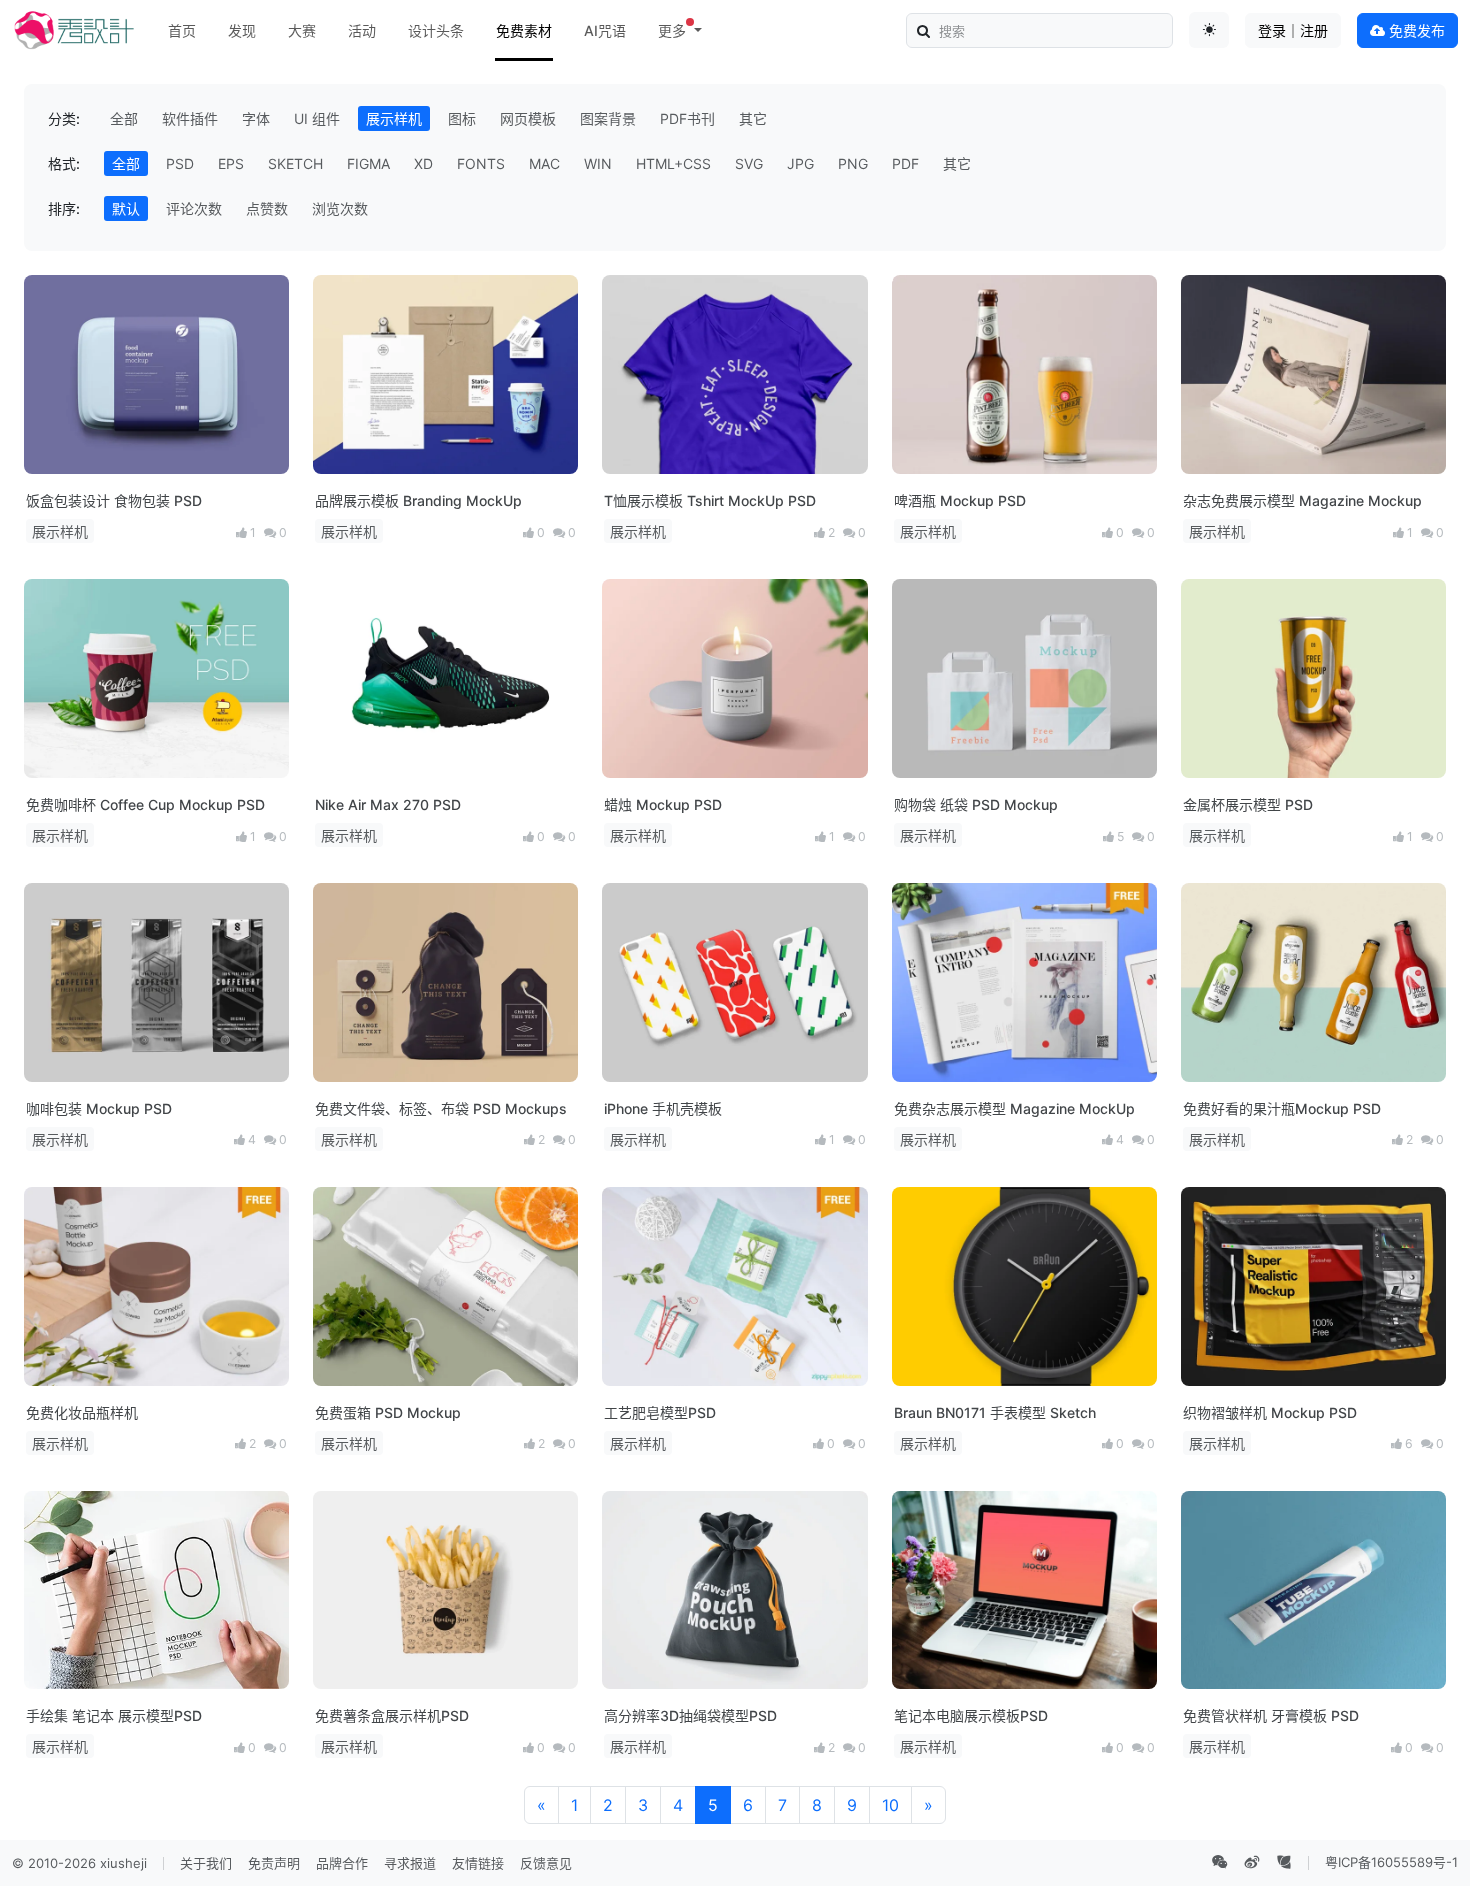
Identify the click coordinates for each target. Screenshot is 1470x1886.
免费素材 (524, 30)
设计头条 (436, 30)
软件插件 (190, 118)
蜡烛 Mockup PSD (663, 804)
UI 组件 (317, 118)
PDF (905, 163)
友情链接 (478, 1863)
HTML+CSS (673, 163)
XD (423, 163)
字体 (256, 118)
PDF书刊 (687, 118)
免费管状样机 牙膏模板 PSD (1271, 1715)
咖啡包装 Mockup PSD (99, 1108)
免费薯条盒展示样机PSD (392, 1715)
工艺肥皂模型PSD (660, 1412)
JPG (800, 163)
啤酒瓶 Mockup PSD (960, 500)
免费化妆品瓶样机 (82, 1412)
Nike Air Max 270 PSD (388, 804)
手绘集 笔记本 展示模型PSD (114, 1715)
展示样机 (394, 118)
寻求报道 (410, 1863)
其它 (753, 118)
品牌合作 (342, 1863)
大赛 (302, 30)
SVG (749, 163)
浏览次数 (340, 208)
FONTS (481, 163)
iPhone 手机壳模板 (663, 1108)
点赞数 (267, 208)
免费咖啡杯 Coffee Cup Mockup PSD (145, 804)
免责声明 (274, 1863)
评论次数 (194, 208)
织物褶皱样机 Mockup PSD (1270, 1412)
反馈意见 (546, 1863)
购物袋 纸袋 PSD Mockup (976, 804)
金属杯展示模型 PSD (1248, 804)
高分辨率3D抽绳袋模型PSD (690, 1715)
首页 (182, 30)
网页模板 (528, 118)
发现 (242, 30)
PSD (180, 163)
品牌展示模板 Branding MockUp (418, 500)
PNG (853, 163)
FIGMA (368, 163)
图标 (462, 118)
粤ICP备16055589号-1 (1391, 1862)
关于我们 (206, 1863)
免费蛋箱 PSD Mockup (388, 1412)
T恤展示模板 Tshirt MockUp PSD (710, 500)
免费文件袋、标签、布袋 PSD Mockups (441, 1108)
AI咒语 (605, 30)
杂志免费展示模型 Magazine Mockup (1302, 500)
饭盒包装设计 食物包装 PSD (114, 500)
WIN (598, 163)
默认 (126, 208)
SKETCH (295, 163)
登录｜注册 (1293, 30)
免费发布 (1415, 30)
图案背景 (608, 118)
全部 (124, 118)
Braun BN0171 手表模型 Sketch (995, 1412)
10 (890, 1805)
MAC (544, 163)
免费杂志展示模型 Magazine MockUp (1014, 1108)
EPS (231, 163)
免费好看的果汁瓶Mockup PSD (1282, 1108)
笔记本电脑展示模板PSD (971, 1715)
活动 (362, 30)
